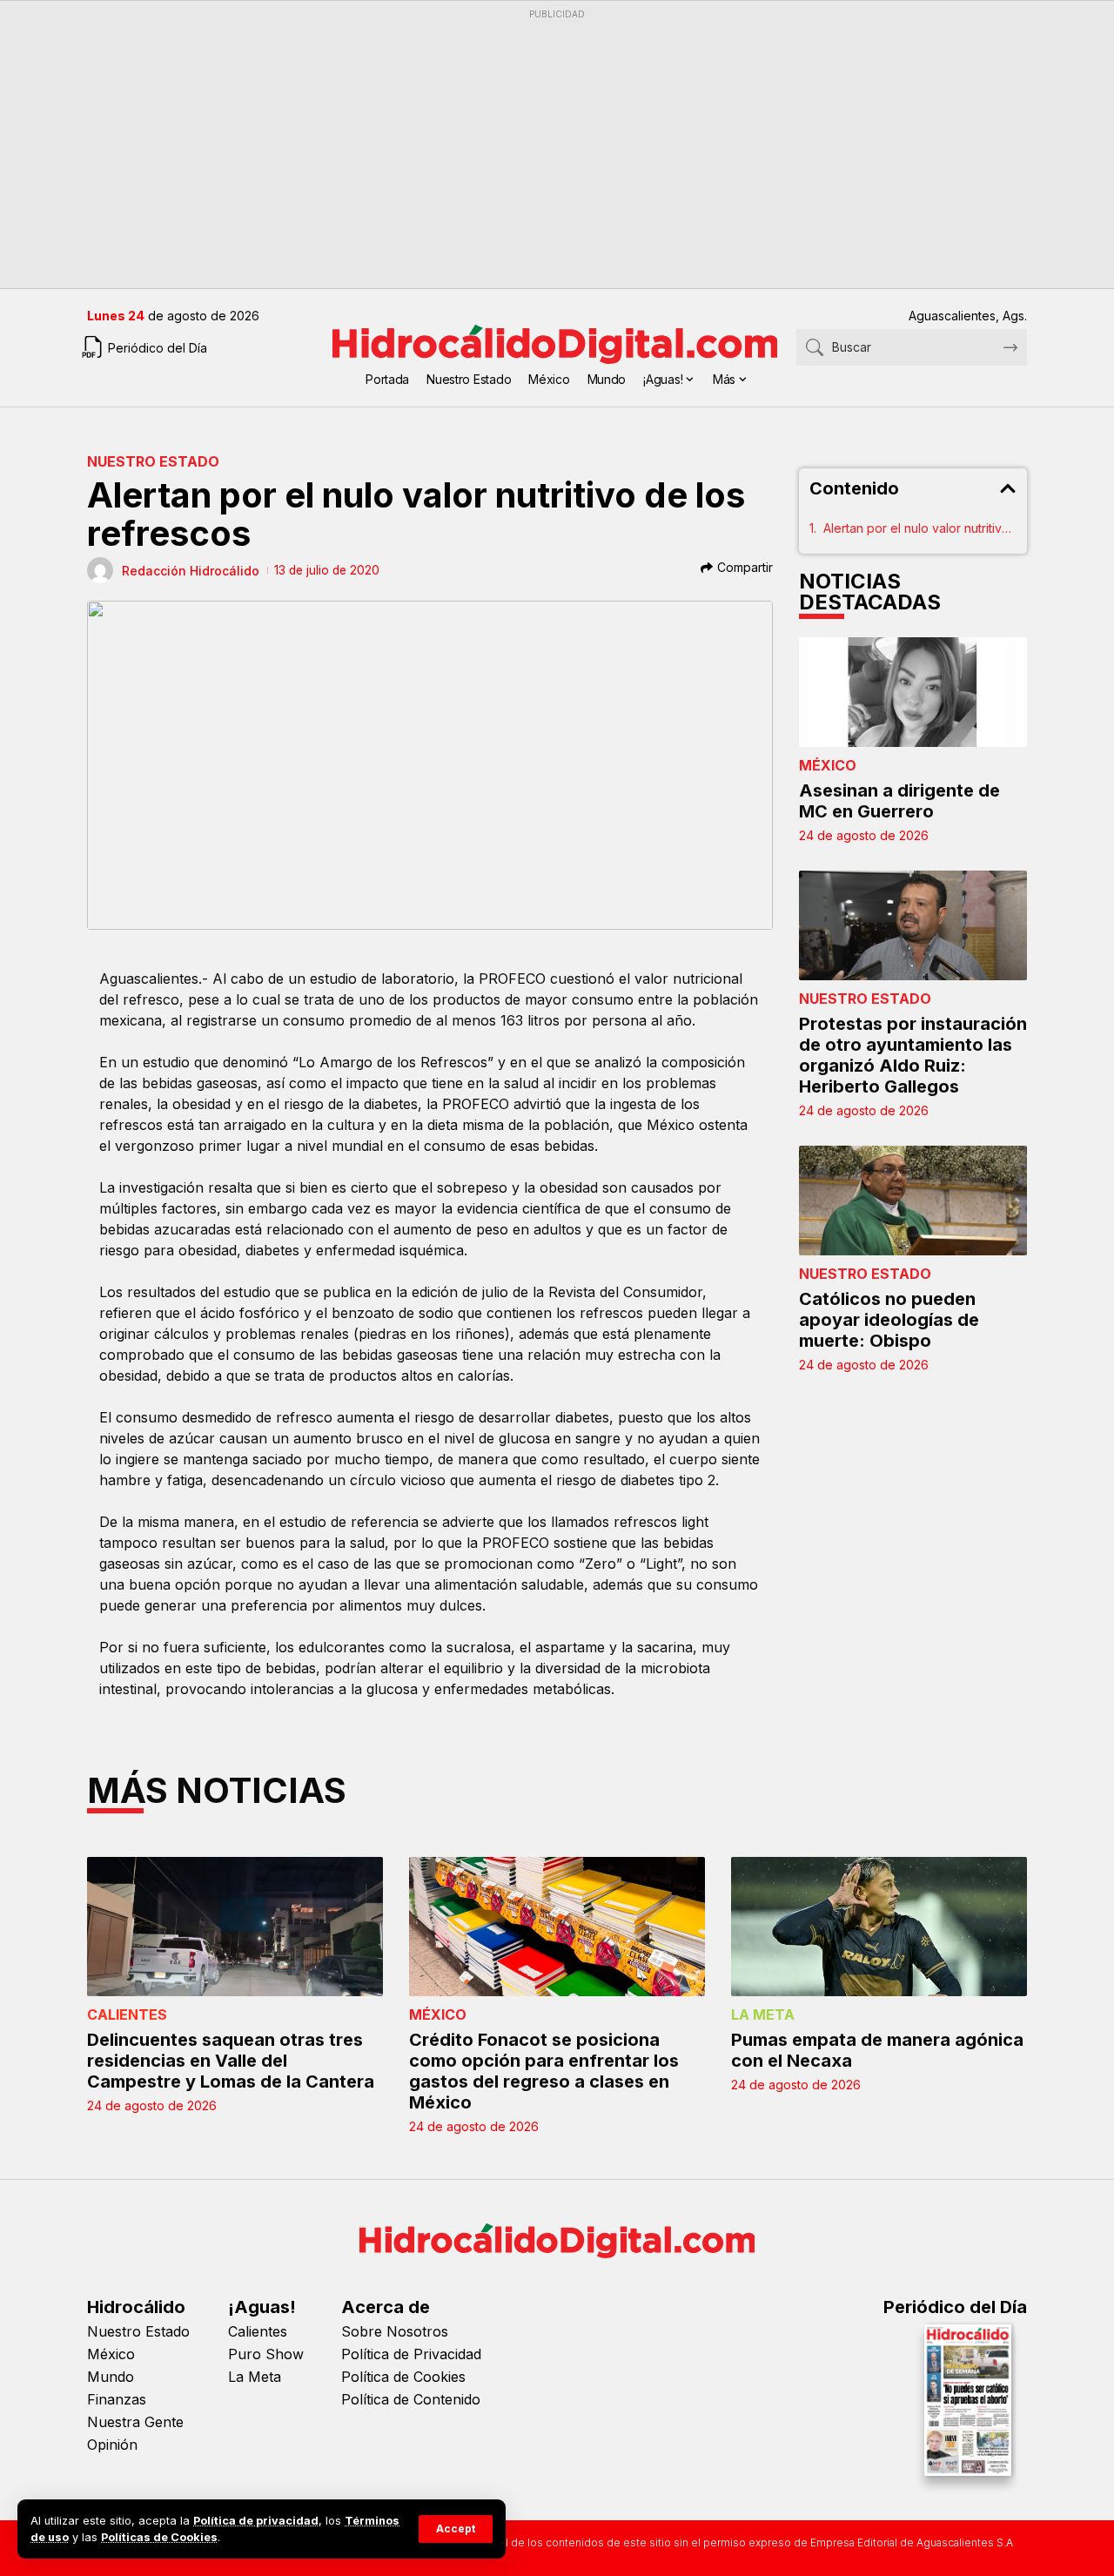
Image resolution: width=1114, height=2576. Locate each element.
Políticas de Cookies (159, 2537)
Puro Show (266, 2354)
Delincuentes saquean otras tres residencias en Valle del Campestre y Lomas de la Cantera (231, 2061)
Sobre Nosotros (395, 2331)
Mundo (111, 2377)
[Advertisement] (557, 149)
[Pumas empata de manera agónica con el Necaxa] (879, 1927)
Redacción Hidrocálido (191, 571)
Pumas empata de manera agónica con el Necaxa (877, 2050)
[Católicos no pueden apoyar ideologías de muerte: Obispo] (913, 1201)
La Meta (763, 2014)
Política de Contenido (411, 2399)
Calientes (127, 2014)
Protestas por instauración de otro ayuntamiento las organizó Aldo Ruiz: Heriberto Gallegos (913, 1055)
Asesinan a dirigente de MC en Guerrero (899, 801)
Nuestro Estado (153, 461)
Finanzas (117, 2399)
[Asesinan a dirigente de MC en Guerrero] (913, 692)
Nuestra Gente (135, 2422)
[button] (456, 2529)
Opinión (112, 2445)
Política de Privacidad (411, 2354)
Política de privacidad (256, 2521)
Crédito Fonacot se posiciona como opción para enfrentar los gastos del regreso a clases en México (544, 2071)
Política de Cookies (403, 2377)
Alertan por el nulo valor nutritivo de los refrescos (920, 528)
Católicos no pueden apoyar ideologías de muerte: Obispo (889, 1320)
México (828, 765)
